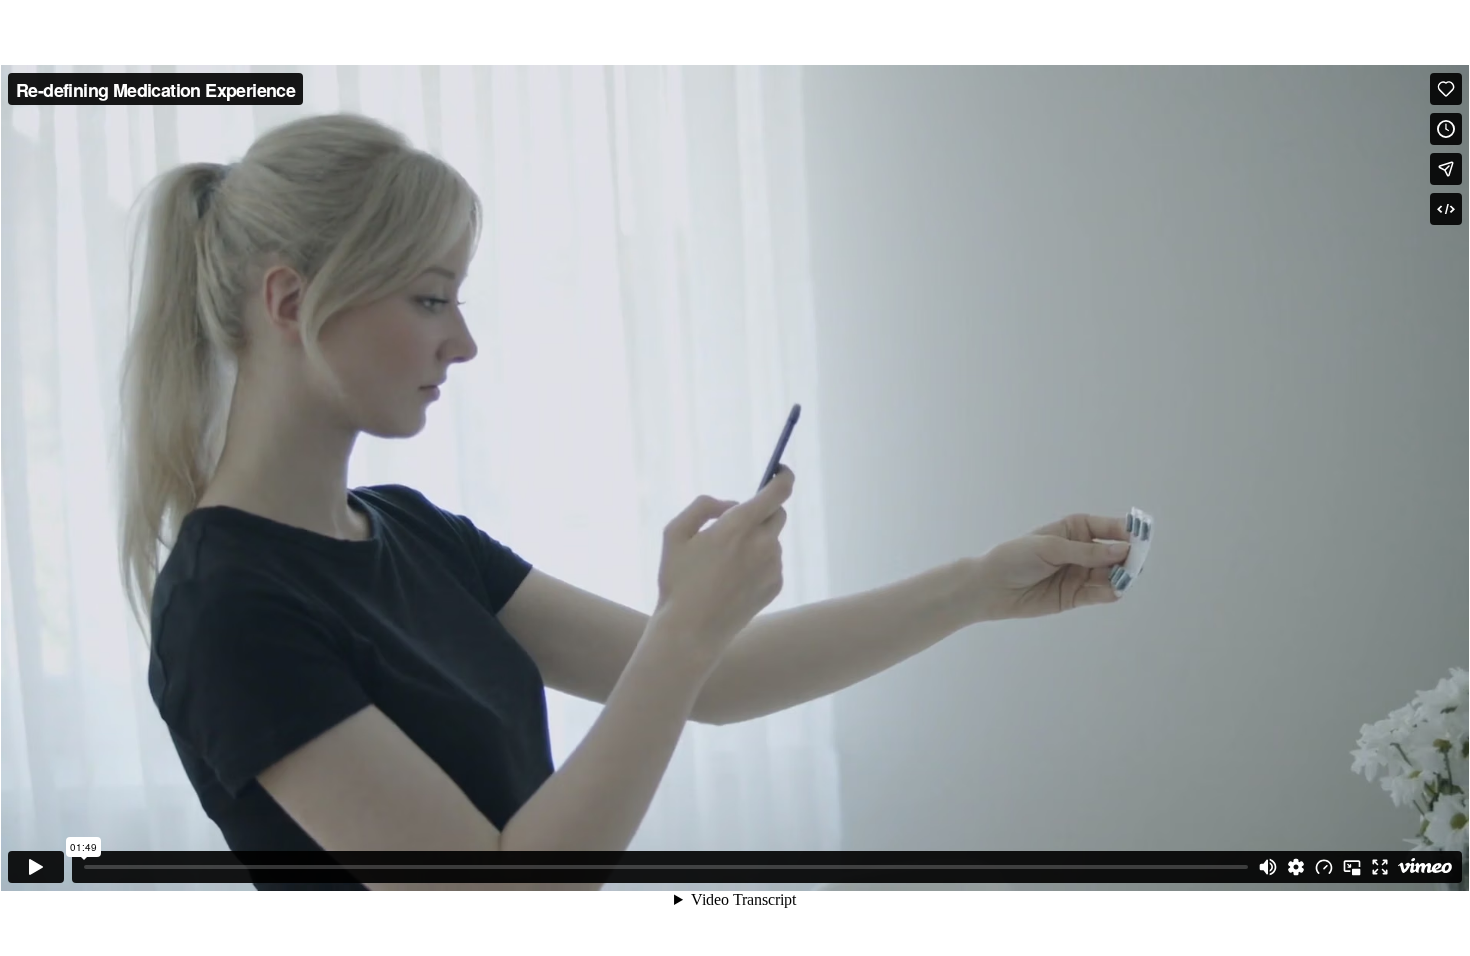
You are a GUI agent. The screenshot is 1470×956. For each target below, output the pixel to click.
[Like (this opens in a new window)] (1446, 89)
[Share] (1446, 169)
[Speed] (1324, 867)
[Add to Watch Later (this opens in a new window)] (1446, 129)
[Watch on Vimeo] (1425, 867)
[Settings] (1296, 867)
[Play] (36, 867)
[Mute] (1268, 867)
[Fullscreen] (1380, 867)
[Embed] (1446, 209)
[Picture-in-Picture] (1352, 867)
